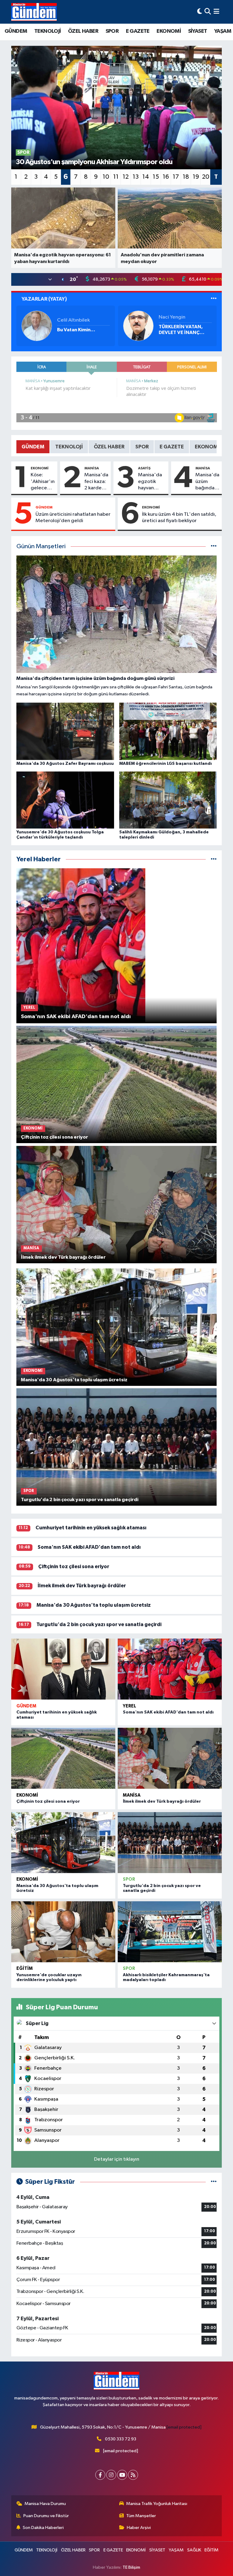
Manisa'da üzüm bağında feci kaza (207, 482)
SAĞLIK (194, 2550)
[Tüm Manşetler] (214, 547)
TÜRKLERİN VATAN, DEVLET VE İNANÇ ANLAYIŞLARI (181, 330)
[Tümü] (214, 859)
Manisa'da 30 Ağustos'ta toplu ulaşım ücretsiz (94, 1605)
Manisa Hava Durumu (45, 2504)
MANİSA (92, 468)
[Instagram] (111, 2475)
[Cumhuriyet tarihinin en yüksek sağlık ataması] (63, 1669)
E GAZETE (138, 31)
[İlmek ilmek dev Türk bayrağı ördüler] (170, 1758)
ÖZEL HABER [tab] (109, 447)
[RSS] (133, 2475)
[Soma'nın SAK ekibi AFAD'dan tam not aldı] (170, 1669)
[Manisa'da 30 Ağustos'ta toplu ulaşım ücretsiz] (63, 1843)
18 (186, 177)
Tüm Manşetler (141, 2516)
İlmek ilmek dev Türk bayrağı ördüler (82, 1586)
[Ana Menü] (216, 12)
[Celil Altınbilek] (37, 326)
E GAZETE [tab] (172, 447)
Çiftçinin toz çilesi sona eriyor (74, 1567)
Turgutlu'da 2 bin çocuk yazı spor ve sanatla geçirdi (99, 1624)
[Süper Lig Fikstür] (214, 2182)
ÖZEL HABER (83, 31)
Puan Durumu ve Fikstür (46, 2516)
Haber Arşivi (139, 2528)
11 (116, 177)
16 (166, 177)
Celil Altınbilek (73, 320)
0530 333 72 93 (121, 2439)
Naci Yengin (172, 317)
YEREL (130, 1706)
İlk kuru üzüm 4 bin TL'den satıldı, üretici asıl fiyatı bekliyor (179, 518)
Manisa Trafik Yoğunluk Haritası (157, 2504)
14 (146, 177)
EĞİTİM (25, 1968)
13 (136, 177)
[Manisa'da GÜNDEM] (34, 12)
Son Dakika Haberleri (43, 2528)
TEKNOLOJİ (48, 31)
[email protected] (184, 2427)
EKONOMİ (169, 31)
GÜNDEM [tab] (33, 447)
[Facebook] (100, 2475)
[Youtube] (122, 2475)
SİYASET (198, 31)
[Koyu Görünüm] (200, 12)
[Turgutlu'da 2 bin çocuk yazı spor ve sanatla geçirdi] (170, 1843)
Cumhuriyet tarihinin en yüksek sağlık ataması (91, 1528)
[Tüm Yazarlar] (214, 299)
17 (176, 177)
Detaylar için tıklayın (117, 2159)
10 (106, 177)
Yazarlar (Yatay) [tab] (44, 299)
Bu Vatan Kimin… (76, 330)
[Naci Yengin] (138, 326)
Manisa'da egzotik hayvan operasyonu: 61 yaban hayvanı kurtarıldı (152, 482)
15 (156, 177)
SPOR (112, 31)
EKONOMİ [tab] (207, 447)
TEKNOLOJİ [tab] (69, 447)
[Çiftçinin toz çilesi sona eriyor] (63, 1758)
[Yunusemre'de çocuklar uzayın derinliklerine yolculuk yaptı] (63, 1932)
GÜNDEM (16, 31)
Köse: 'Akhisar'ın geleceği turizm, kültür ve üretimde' (43, 482)
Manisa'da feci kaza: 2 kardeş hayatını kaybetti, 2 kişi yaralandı (96, 482)
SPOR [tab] (142, 447)
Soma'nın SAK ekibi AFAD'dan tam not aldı (89, 1547)
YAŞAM (223, 31)
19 (196, 177)
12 (126, 177)
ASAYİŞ (144, 468)
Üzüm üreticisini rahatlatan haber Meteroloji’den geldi (73, 518)
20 (206, 177)
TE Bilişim (131, 2567)
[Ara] (208, 12)
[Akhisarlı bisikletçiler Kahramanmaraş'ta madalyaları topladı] (170, 1932)
